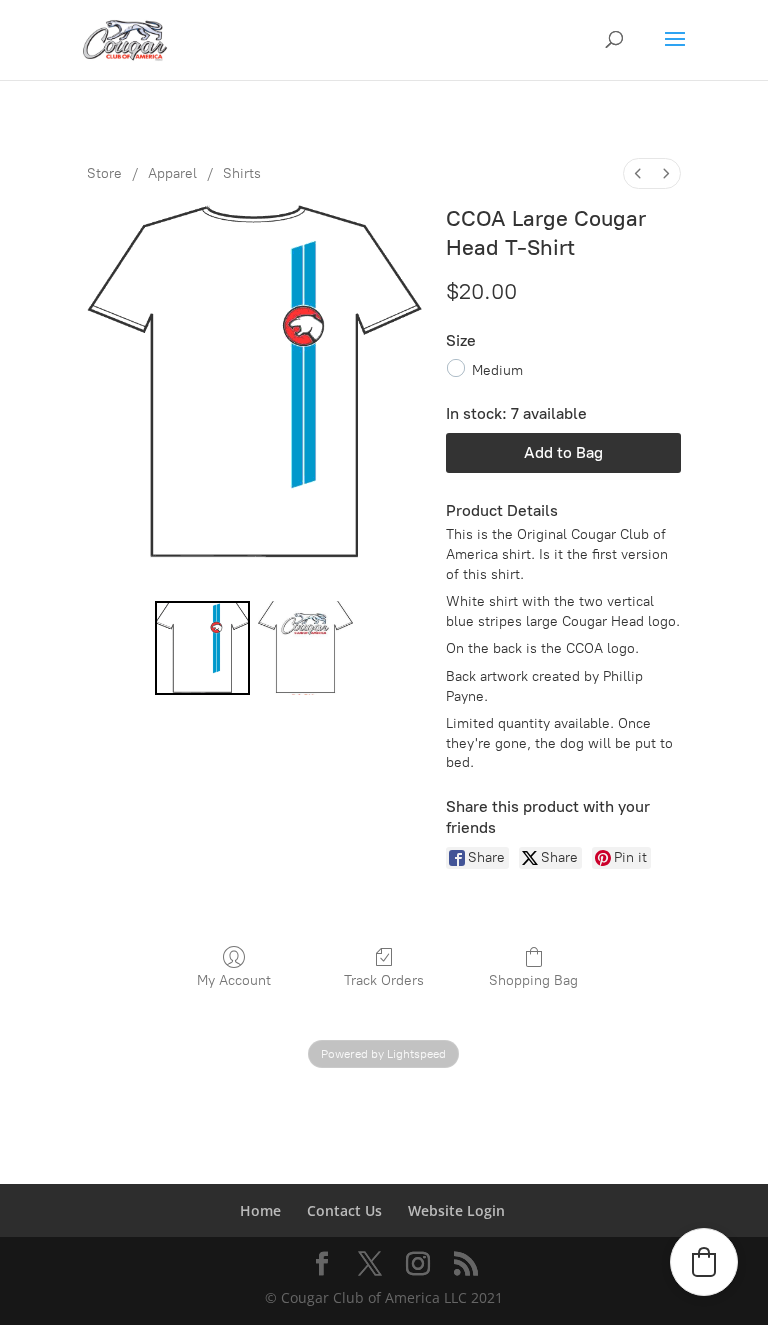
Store (104, 173)
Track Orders (384, 980)
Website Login (456, 1210)
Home (260, 1210)
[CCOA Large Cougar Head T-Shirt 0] (202, 648)
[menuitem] (638, 173)
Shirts (242, 173)
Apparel (172, 173)
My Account (234, 980)
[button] (704, 1262)
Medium (497, 369)
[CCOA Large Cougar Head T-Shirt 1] (305, 648)
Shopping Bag (533, 980)
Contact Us (344, 1210)
